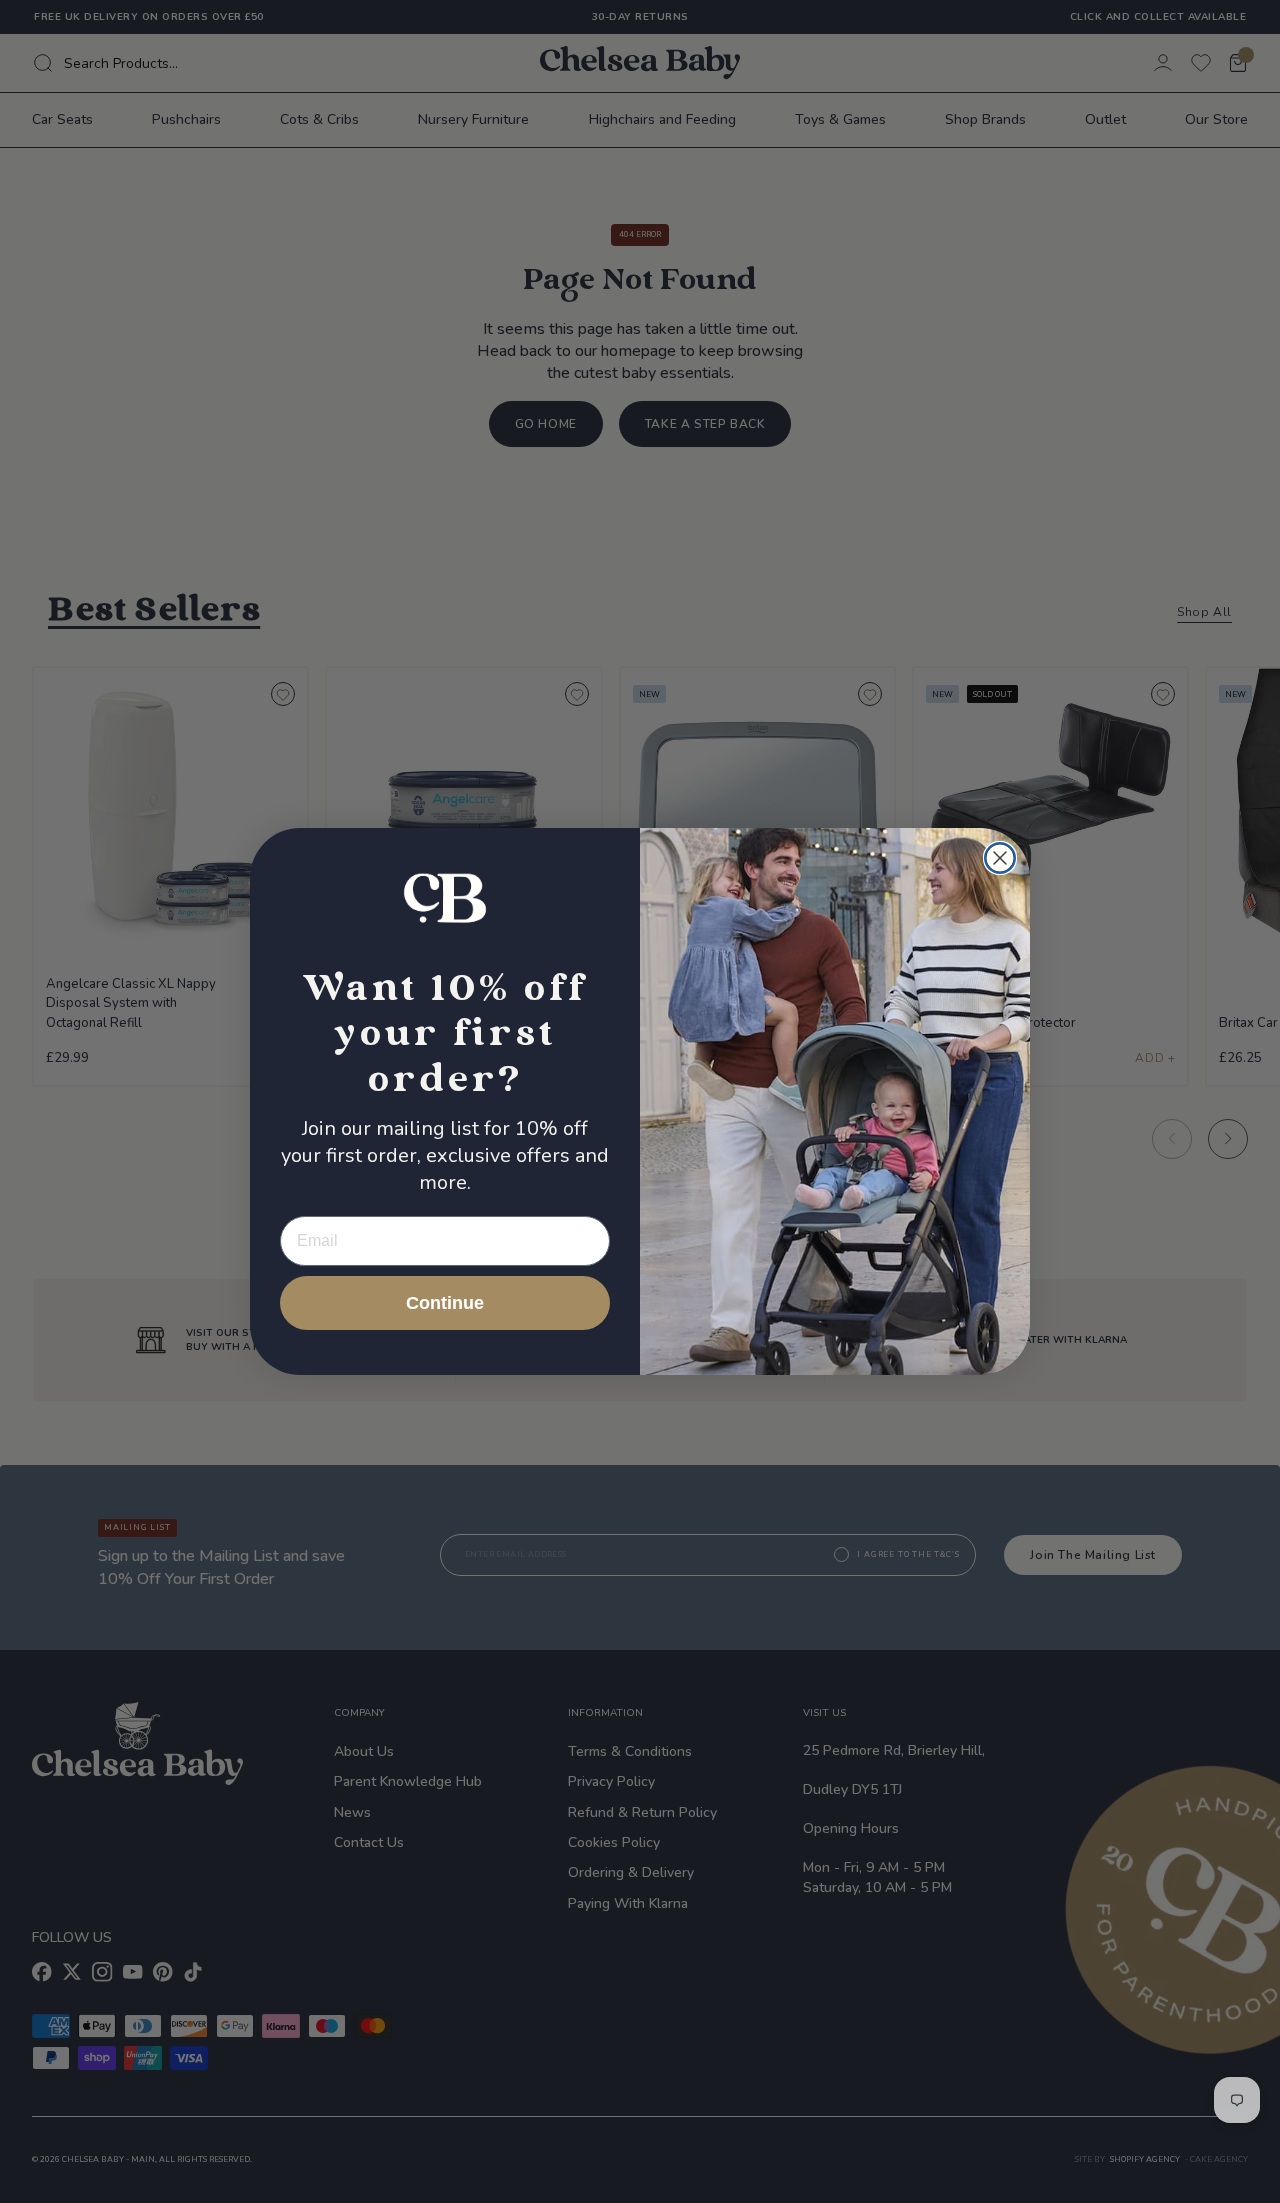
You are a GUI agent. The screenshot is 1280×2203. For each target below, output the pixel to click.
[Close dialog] (1000, 858)
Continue (445, 1303)
